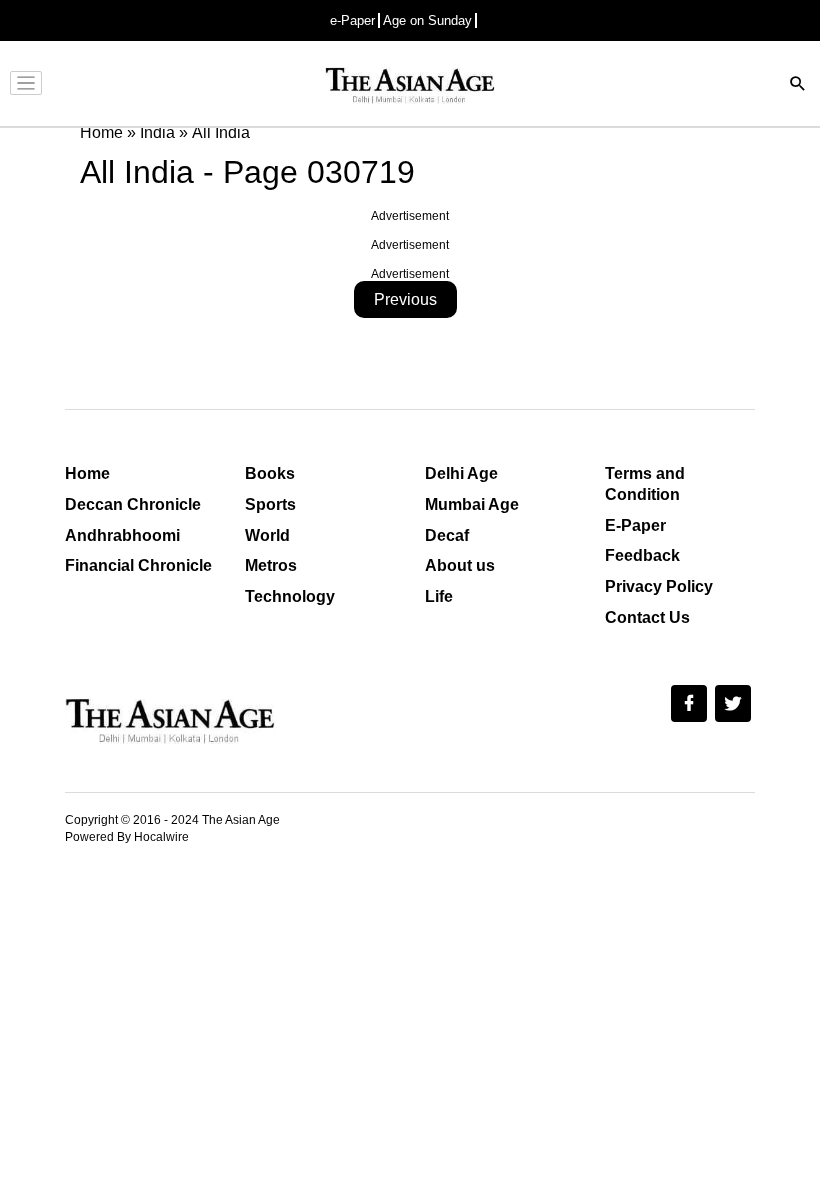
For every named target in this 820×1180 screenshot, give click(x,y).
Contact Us (647, 617)
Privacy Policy (659, 586)
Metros (271, 565)
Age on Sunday (427, 20)
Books (270, 473)
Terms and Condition (645, 484)
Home (87, 473)
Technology (290, 596)
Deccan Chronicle (133, 504)
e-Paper (352, 20)
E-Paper (635, 525)
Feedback (642, 555)
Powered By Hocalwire (127, 837)
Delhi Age (461, 473)
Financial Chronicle (138, 565)
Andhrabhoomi (122, 535)
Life (439, 596)
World (267, 535)
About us (460, 565)
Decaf (447, 535)
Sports (270, 504)
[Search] (798, 85)
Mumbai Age (472, 504)
